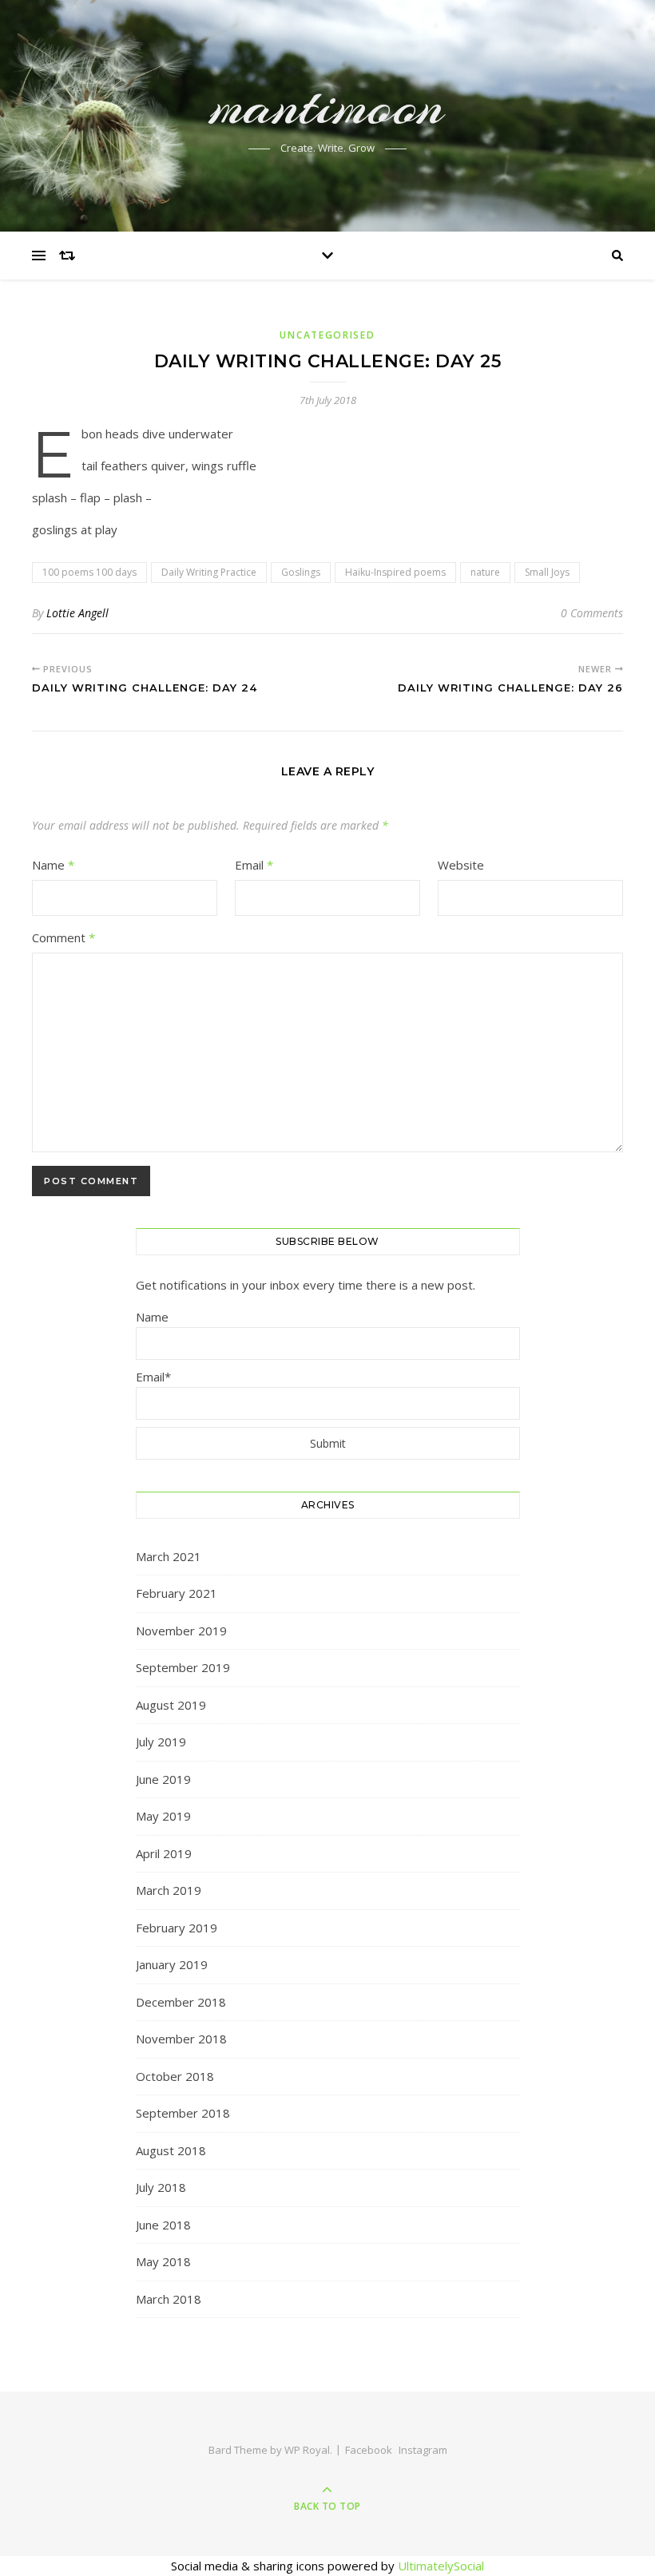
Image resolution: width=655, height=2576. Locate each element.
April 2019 (164, 1853)
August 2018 (171, 2150)
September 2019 (183, 1667)
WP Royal (307, 2450)
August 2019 (171, 1705)
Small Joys (547, 572)
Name (53, 865)
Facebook (369, 2450)
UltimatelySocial (441, 2566)
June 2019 (163, 1779)
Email (254, 865)
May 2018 (163, 2261)
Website (461, 865)
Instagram (423, 2450)
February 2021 (177, 1593)
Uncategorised (327, 335)
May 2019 (163, 1816)
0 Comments (592, 613)
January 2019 (172, 1964)
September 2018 (183, 2113)
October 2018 (175, 2076)
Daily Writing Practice (209, 572)
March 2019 (169, 1890)
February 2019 (177, 1928)
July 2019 (161, 1742)
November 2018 (181, 2039)
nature (485, 572)
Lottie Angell (77, 613)
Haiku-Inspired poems (395, 572)
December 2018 (181, 2002)
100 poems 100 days (89, 572)
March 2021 (169, 1556)
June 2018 (163, 2225)
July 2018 (161, 2187)
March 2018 (169, 2299)
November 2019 (181, 1631)
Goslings (301, 572)
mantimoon (328, 105)
